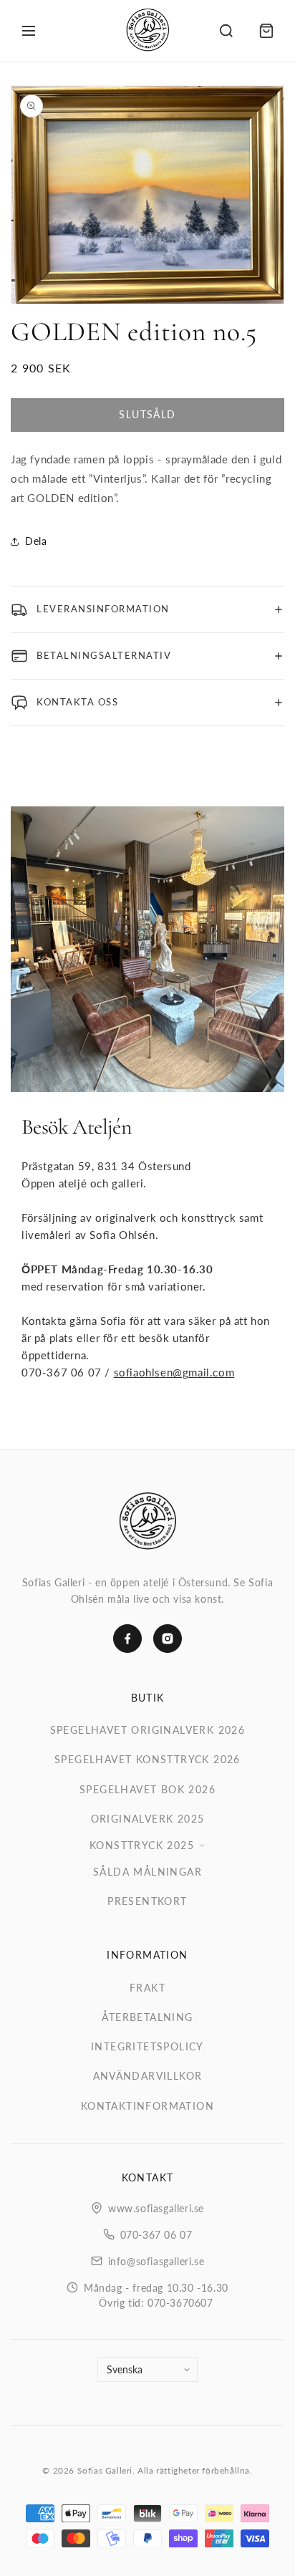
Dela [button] (36, 541)
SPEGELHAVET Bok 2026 (147, 1789)
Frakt (147, 1988)
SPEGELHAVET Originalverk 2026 (148, 1730)
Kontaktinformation (147, 2106)
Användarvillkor (148, 2076)
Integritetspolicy (147, 2046)
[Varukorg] (266, 31)
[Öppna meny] (29, 31)
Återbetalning (147, 2017)
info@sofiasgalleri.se (156, 2261)
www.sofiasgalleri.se (156, 2208)
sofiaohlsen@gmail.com (174, 1372)
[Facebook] (127, 1639)
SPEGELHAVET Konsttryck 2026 (147, 1759)
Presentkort (147, 1901)
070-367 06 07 (156, 2235)
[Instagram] (168, 1639)
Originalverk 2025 (148, 1819)
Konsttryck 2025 (142, 1845)
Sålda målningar (147, 1872)
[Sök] (226, 31)
